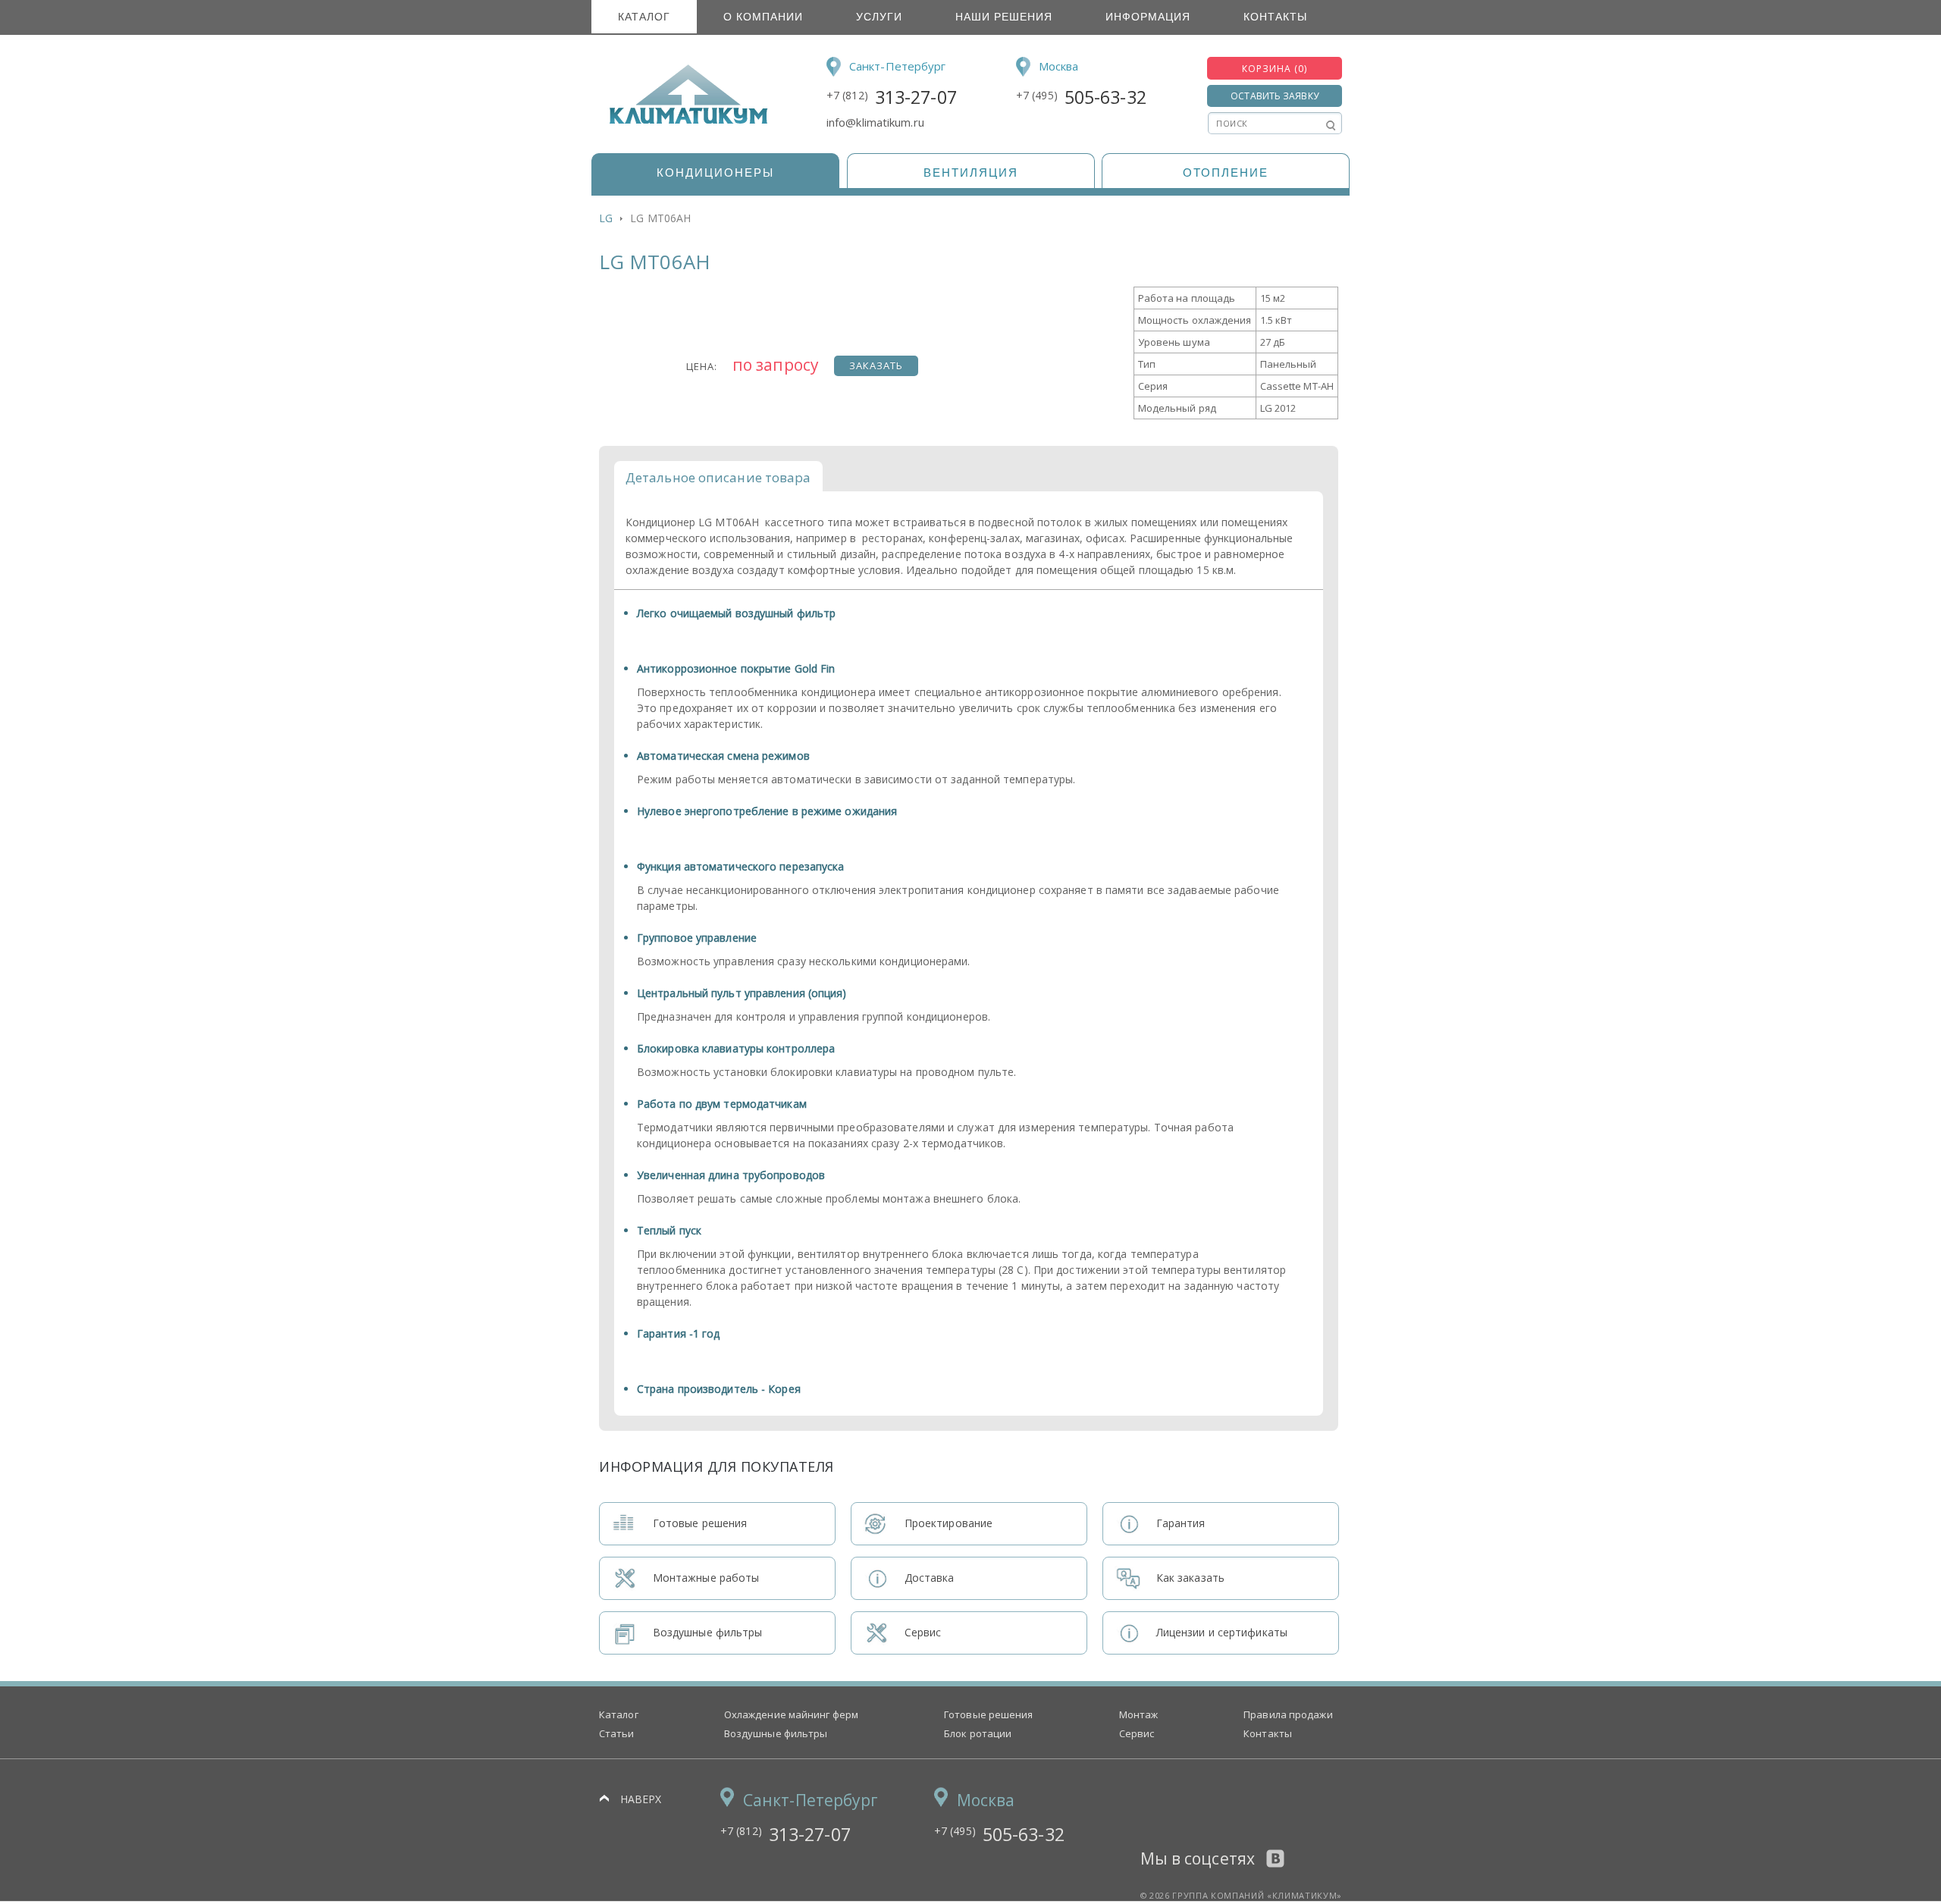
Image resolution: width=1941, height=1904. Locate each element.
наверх (641, 1799)
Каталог (644, 17)
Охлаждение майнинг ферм (791, 1714)
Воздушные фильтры (776, 1733)
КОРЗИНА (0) (1275, 69)
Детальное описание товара (718, 477)
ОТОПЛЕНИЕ (1226, 173)
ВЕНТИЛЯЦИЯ (971, 173)
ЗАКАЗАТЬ (876, 365)
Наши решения (1004, 17)
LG (606, 218)
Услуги (879, 17)
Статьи (617, 1733)
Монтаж (1139, 1714)
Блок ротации (978, 1733)
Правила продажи (1288, 1714)
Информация (1148, 17)
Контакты (1275, 17)
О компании (763, 17)
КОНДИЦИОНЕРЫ (715, 173)
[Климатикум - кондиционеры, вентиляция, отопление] (684, 121)
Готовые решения (989, 1714)
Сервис (1137, 1733)
